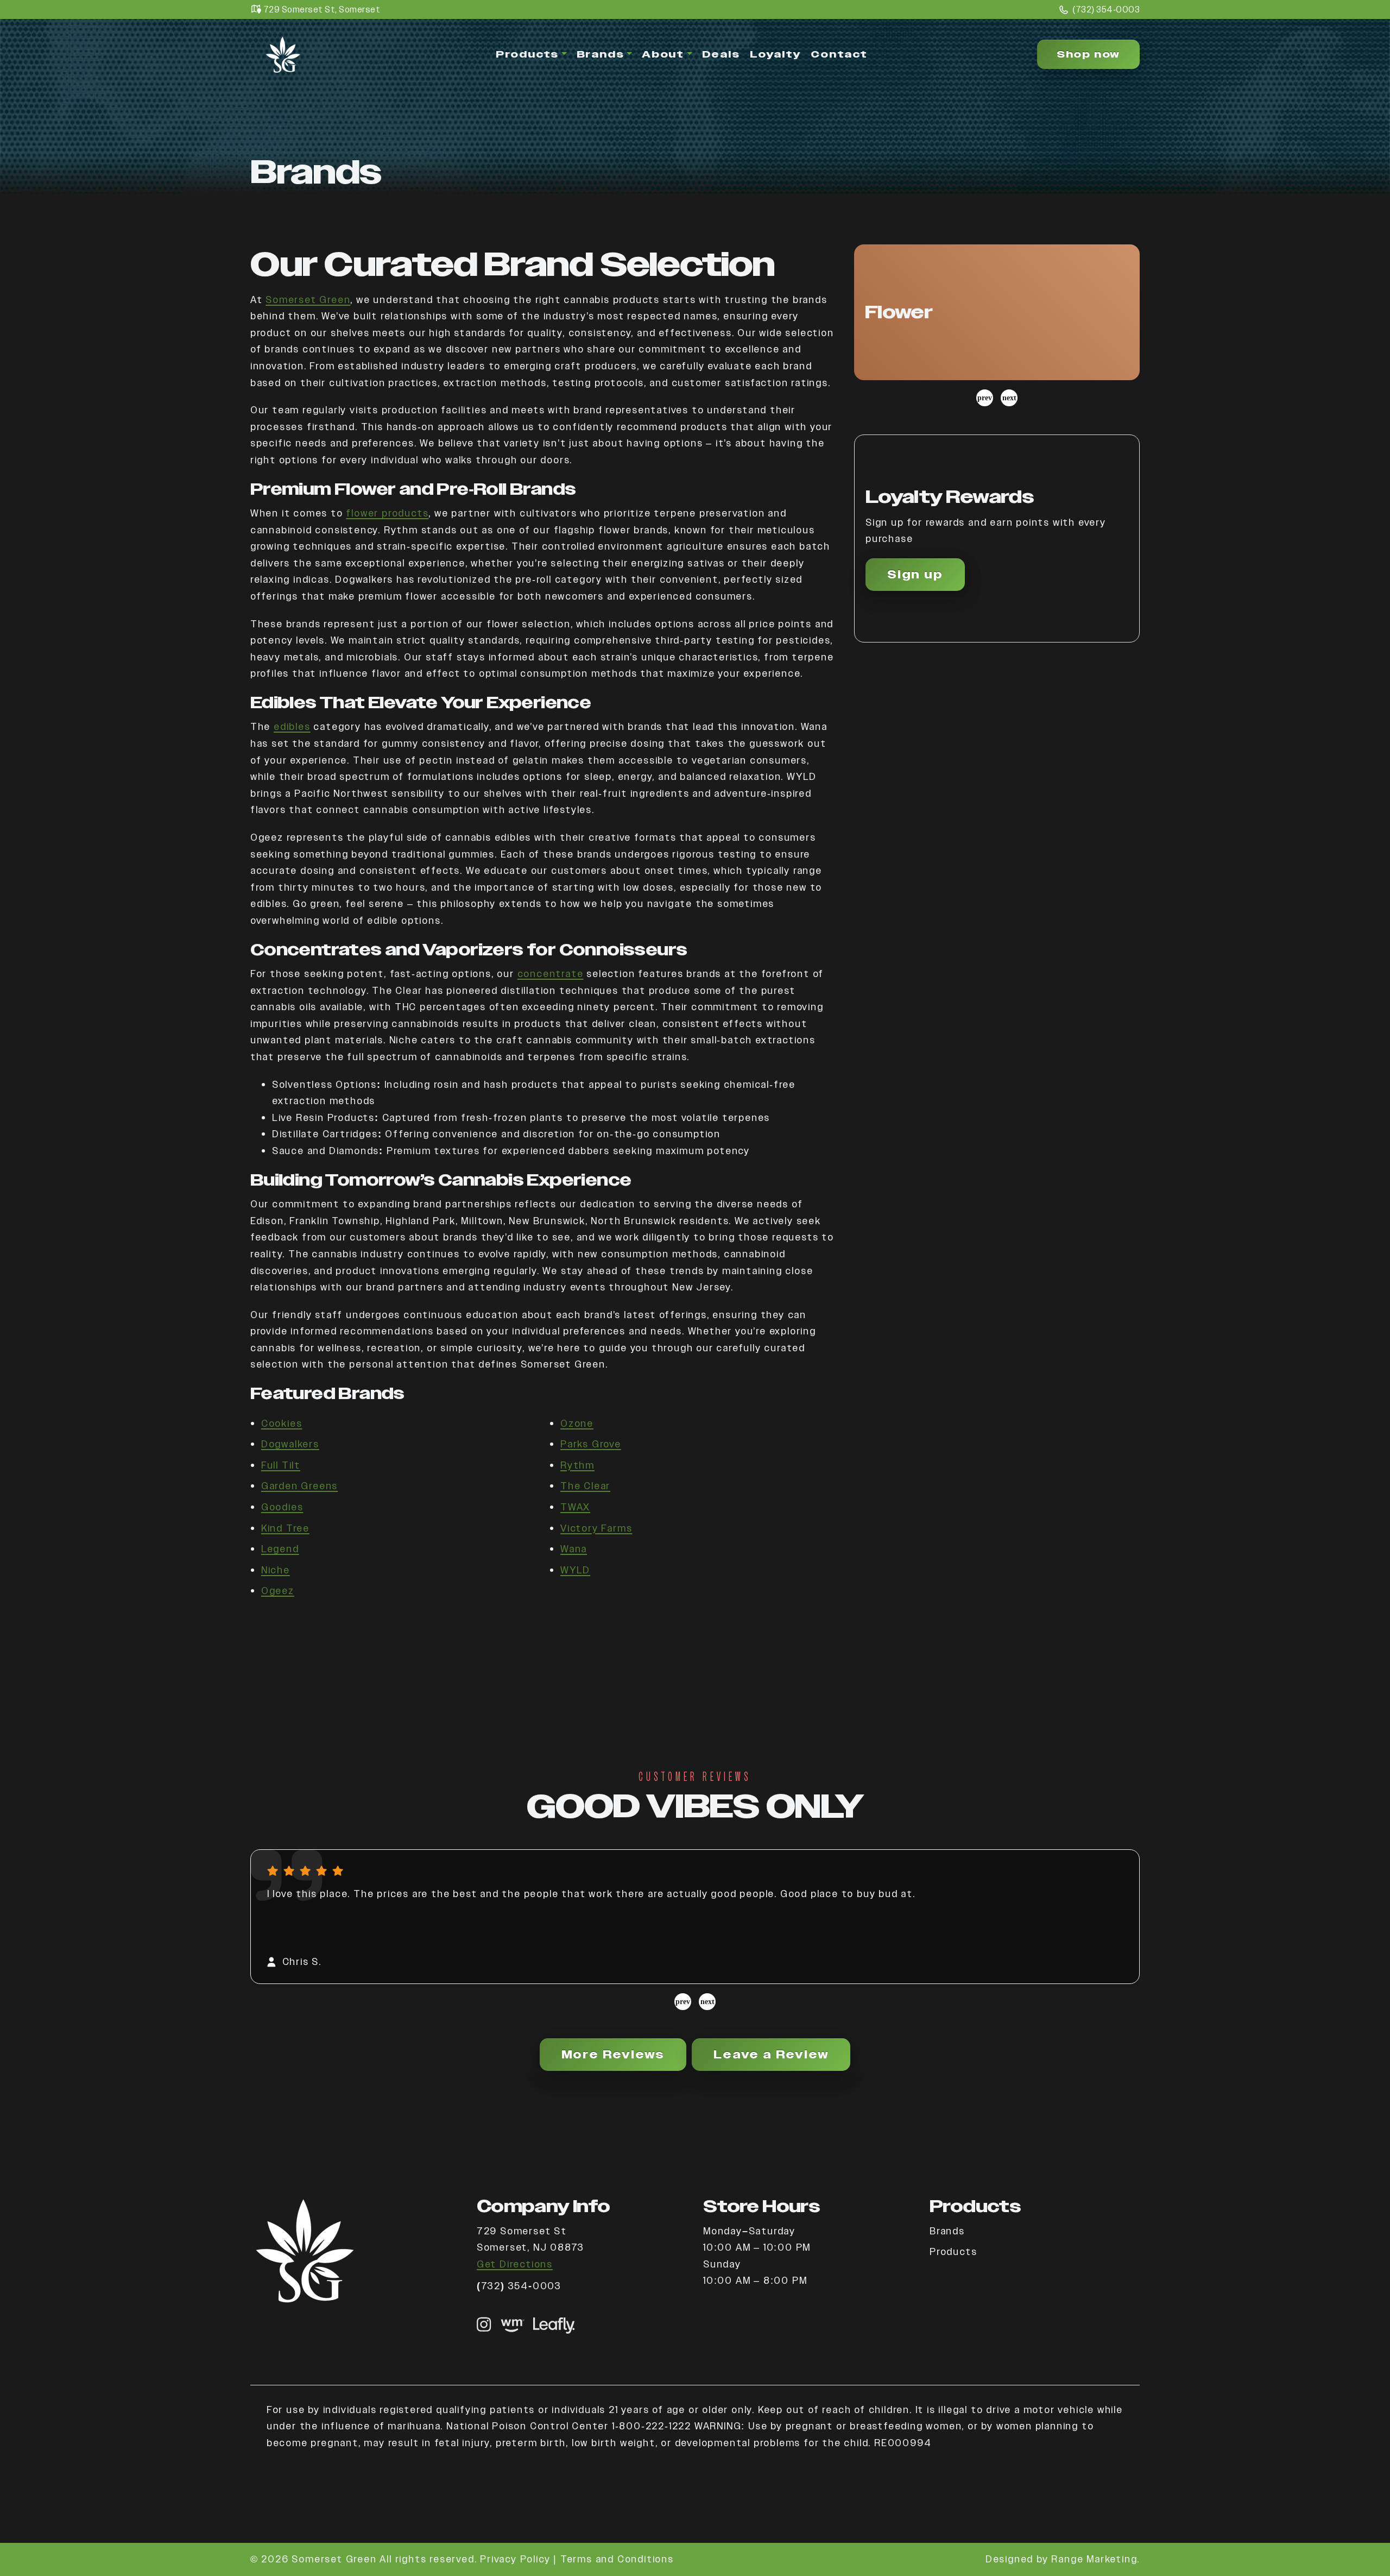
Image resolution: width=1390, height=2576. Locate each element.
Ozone (577, 1423)
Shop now (1088, 54)
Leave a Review (771, 2055)
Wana (574, 1549)
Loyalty (776, 54)
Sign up (915, 575)
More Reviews (613, 2055)
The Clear (585, 1486)
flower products (387, 513)
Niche (276, 1570)
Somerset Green (308, 300)
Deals (721, 54)
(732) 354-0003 (1106, 10)
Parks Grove (591, 1444)
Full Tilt (281, 1465)
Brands (601, 54)
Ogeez (278, 1591)
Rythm (577, 1465)
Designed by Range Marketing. (1063, 2559)
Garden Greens (299, 1486)
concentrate (551, 974)
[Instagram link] (484, 2325)
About (663, 54)
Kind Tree (285, 1528)
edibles (292, 726)
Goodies (282, 1507)
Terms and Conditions (617, 2559)
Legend (280, 1549)
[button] (997, 312)
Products (527, 54)
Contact (839, 54)
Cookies (282, 1423)
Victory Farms (596, 1528)
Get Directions (515, 2264)
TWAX (575, 1507)
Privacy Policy (515, 2559)
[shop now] (513, 2325)
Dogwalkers (290, 1444)
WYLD (575, 1570)
